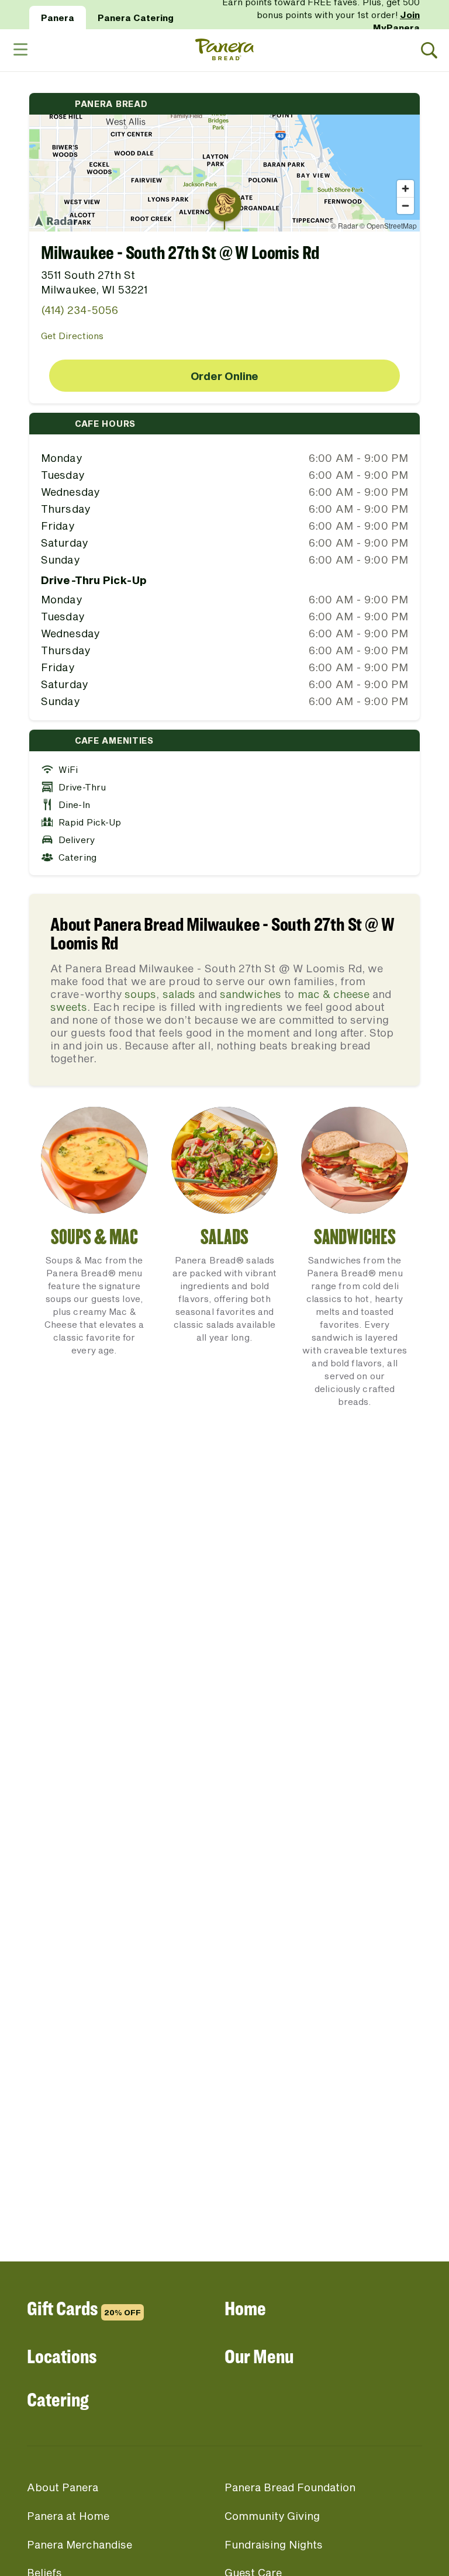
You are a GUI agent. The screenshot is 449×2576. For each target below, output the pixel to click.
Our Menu (259, 2356)
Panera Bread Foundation (290, 2487)
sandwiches (251, 994)
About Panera (63, 2487)
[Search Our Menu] (429, 51)
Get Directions (72, 336)
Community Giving (272, 2516)
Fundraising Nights (274, 2544)
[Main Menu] (20, 50)
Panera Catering (136, 18)
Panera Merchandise (80, 2544)
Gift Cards (84, 2308)
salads (179, 994)
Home (245, 2308)
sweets (69, 1007)
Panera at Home (68, 2516)
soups (140, 994)
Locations (62, 2356)
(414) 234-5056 (80, 310)
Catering (58, 2399)
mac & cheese (334, 994)
